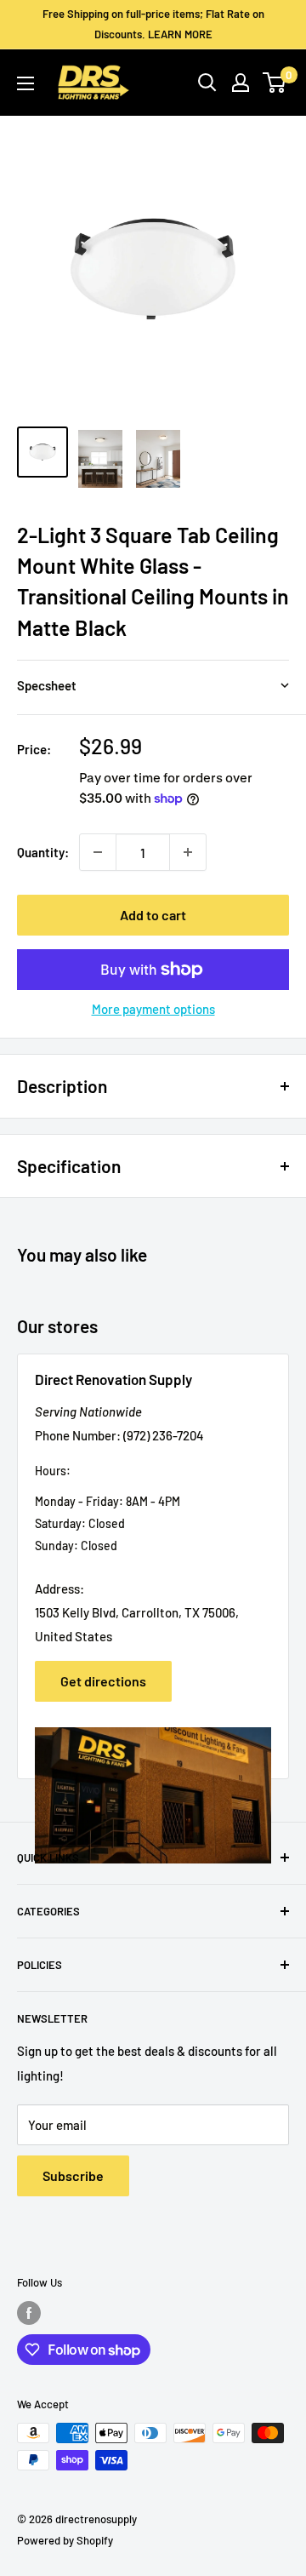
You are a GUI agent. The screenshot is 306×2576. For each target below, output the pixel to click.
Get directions (103, 1681)
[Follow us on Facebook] (29, 2313)
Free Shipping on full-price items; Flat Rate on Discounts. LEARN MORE (153, 24)
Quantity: (43, 852)
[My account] (241, 83)
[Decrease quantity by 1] (98, 852)
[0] (275, 83)
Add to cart (153, 915)
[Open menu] (25, 83)
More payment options (153, 1009)
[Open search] (207, 83)
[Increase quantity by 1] (188, 852)
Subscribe (73, 2175)
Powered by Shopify (65, 2540)
